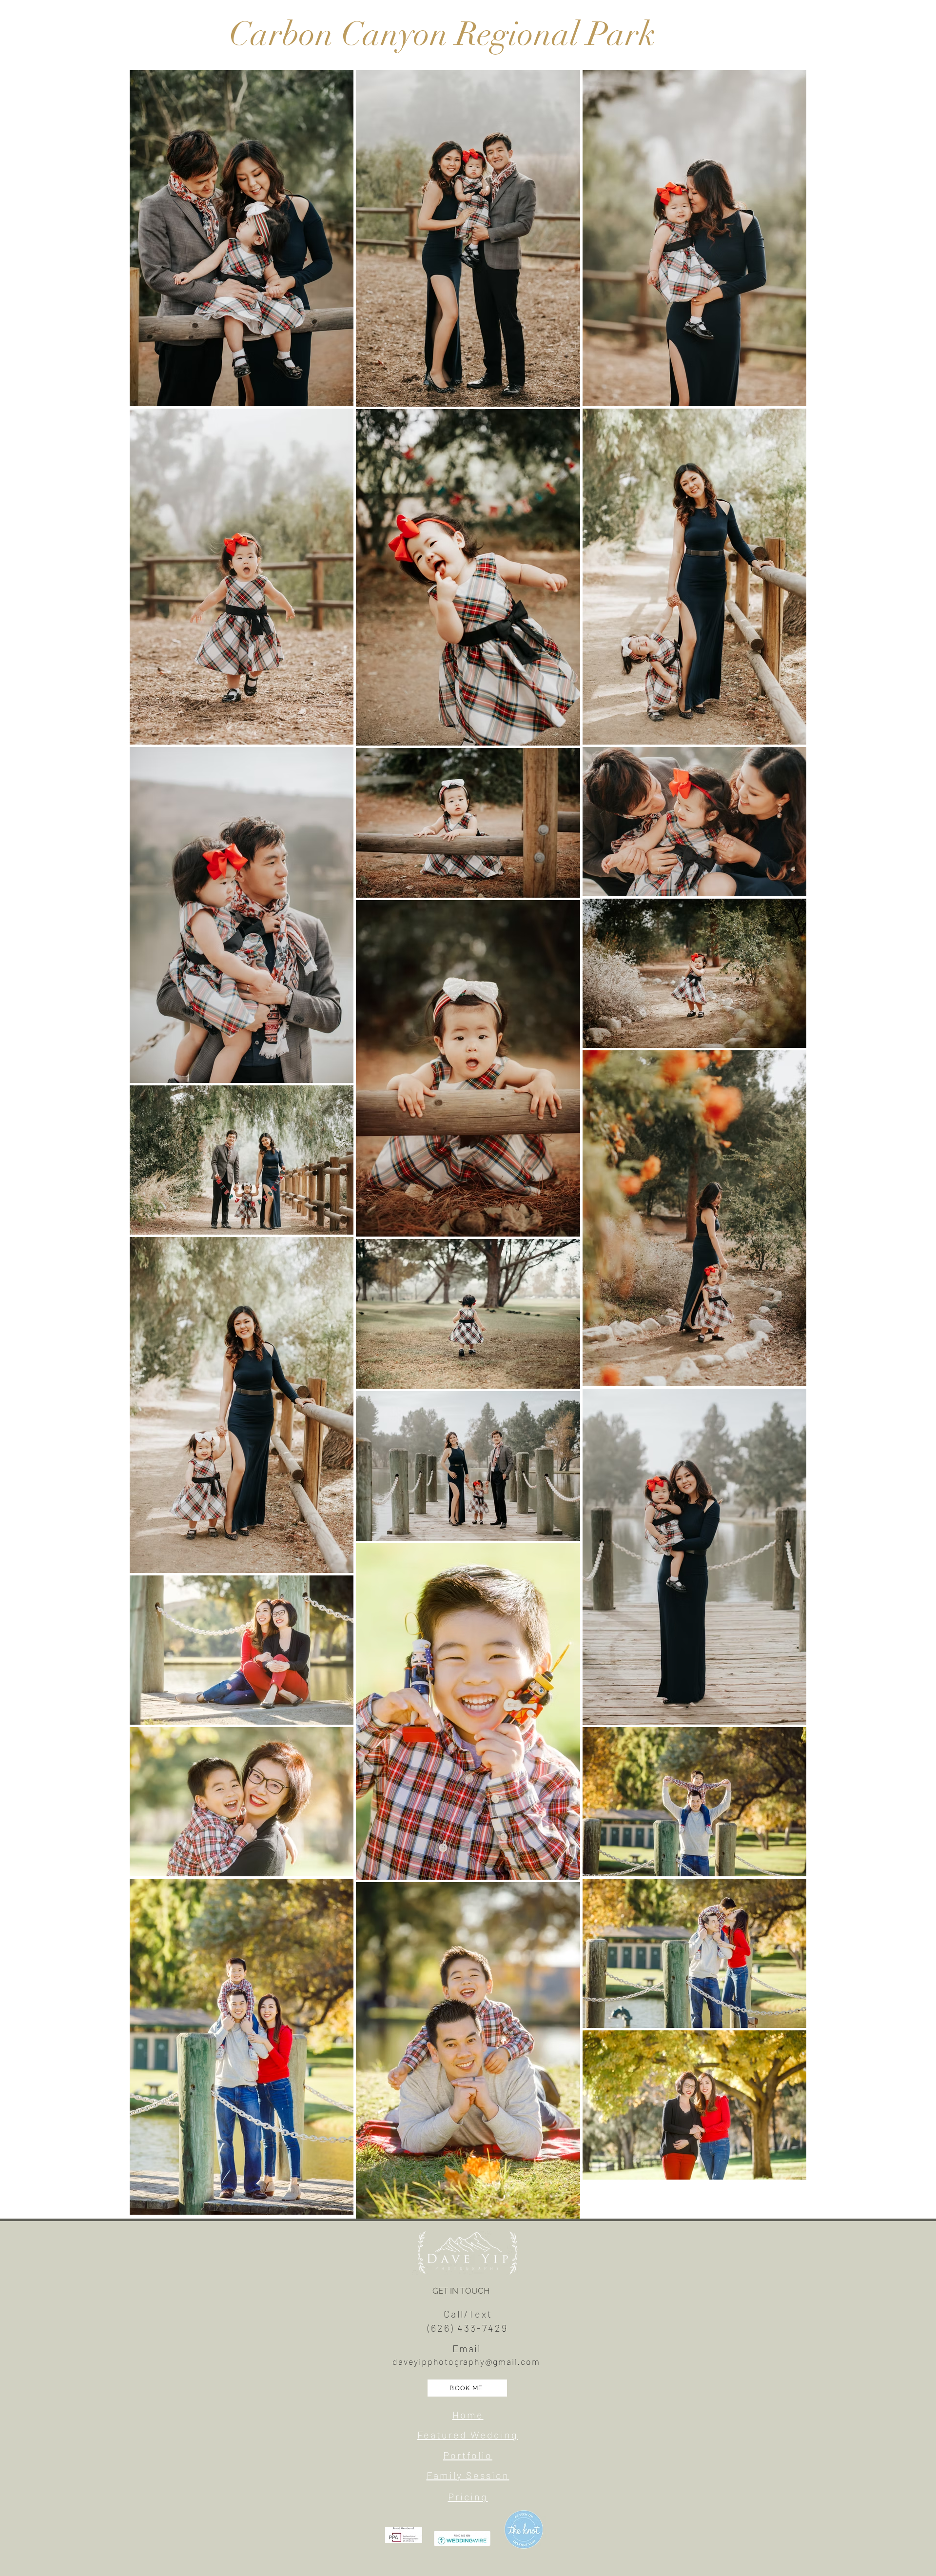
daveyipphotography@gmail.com (466, 2361)
